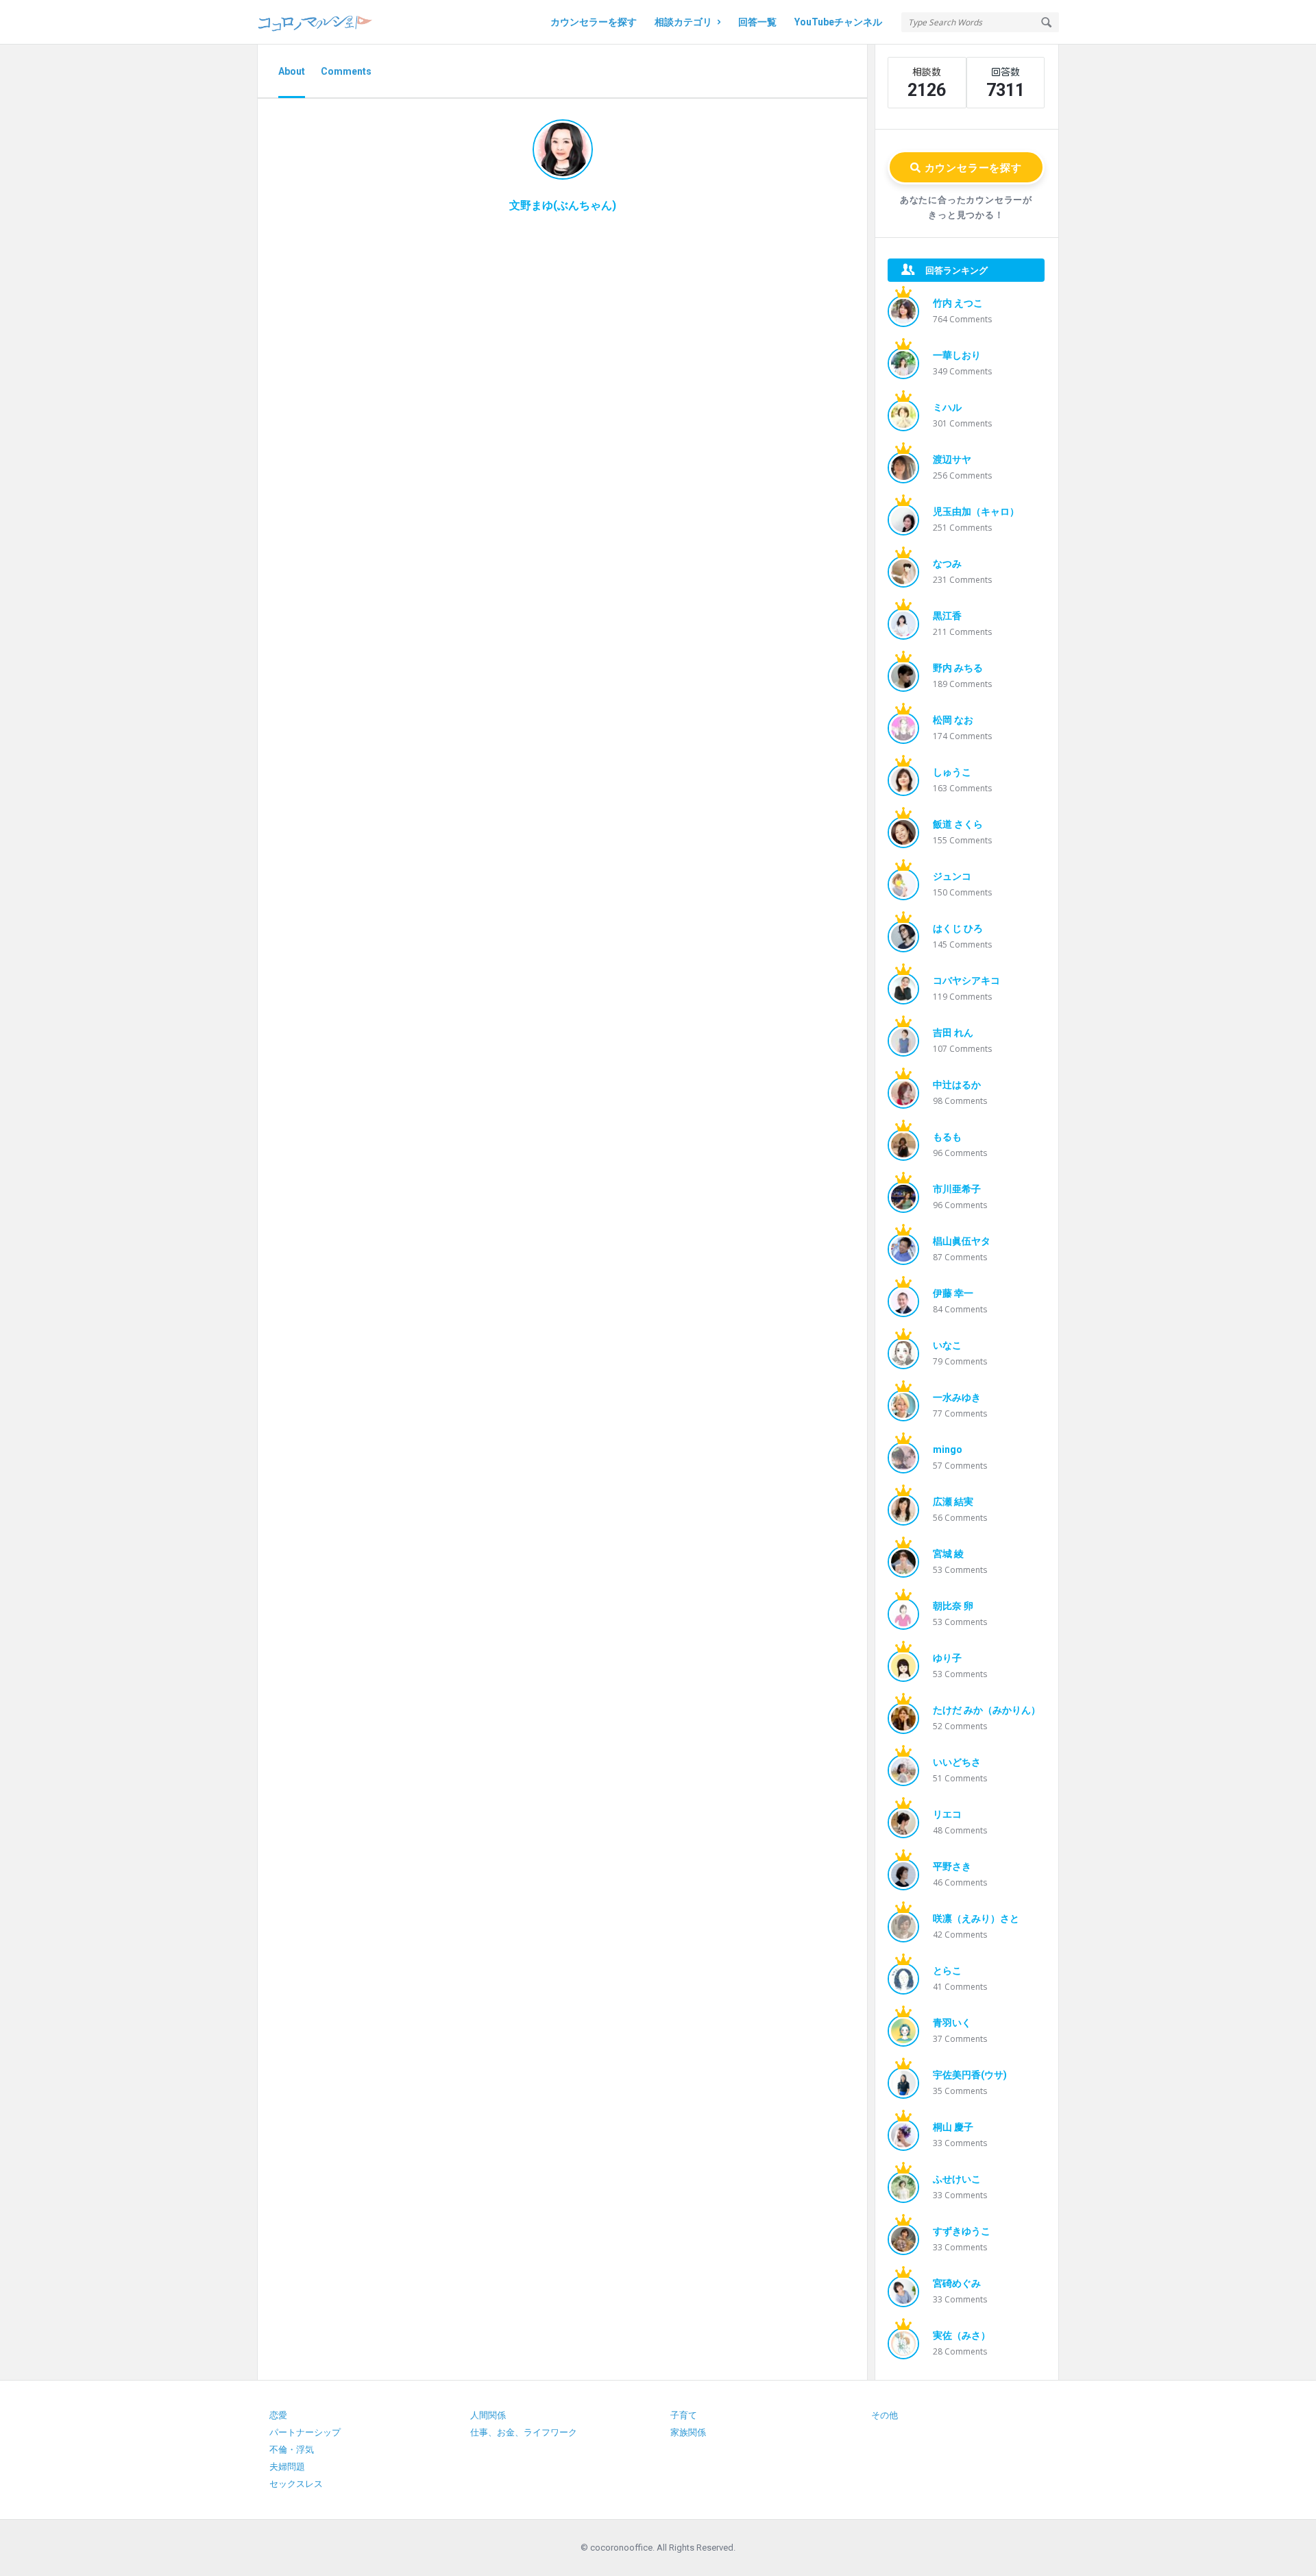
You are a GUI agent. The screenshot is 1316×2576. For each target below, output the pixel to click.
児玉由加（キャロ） (976, 511)
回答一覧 (757, 22)
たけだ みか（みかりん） (987, 1710)
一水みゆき (957, 1397)
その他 (885, 2415)
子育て (684, 2415)
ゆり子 (947, 1658)
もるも (947, 1137)
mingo (948, 1449)
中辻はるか (957, 1085)
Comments (346, 71)
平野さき (952, 1866)
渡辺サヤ (952, 459)
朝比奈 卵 (953, 1606)
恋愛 (278, 2415)
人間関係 (488, 2415)
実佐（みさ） (962, 2335)
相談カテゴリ (683, 22)
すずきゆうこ (962, 2231)
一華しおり (957, 355)
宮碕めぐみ (957, 2283)
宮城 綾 (948, 1554)
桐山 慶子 (953, 2127)
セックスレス (296, 2484)
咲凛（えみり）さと (976, 1918)
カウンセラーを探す (594, 22)
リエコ (947, 1814)
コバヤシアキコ (966, 980)
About (292, 71)
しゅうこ (952, 772)
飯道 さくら (958, 824)
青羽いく (952, 2023)
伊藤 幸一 (953, 1293)
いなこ (947, 1345)
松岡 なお (953, 720)
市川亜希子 (957, 1189)
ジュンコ (952, 876)
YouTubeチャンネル (838, 22)
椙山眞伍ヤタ (962, 1241)
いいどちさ (957, 1762)
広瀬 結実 (953, 1502)
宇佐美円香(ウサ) (970, 2075)
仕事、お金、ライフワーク (524, 2432)
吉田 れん (953, 1033)
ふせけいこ (957, 2179)
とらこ (947, 1971)
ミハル (947, 407)
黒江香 (947, 616)
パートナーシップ (305, 2432)
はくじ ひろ (958, 928)
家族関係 (688, 2432)
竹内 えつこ (958, 303)
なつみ (947, 564)
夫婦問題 (287, 2467)
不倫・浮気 (292, 2449)
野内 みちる (958, 668)
